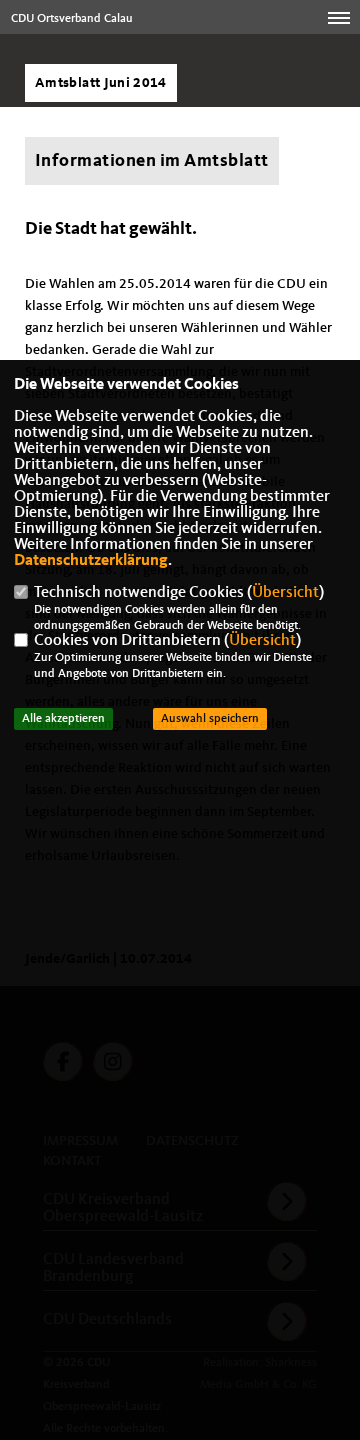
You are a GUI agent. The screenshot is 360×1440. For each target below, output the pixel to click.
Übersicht (285, 593)
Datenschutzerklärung (91, 561)
